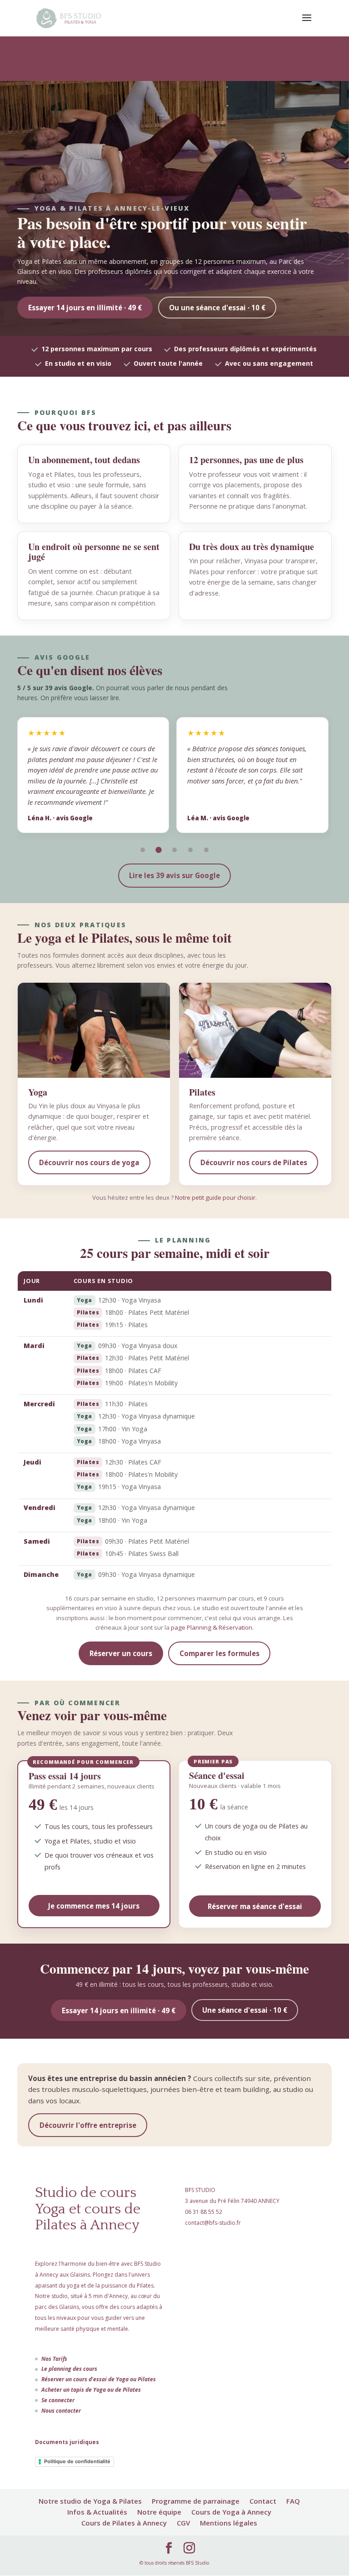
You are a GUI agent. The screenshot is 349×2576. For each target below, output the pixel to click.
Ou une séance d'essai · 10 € (217, 308)
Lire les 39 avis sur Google (174, 875)
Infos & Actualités (97, 2512)
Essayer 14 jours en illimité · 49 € (85, 308)
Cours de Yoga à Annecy (231, 2512)
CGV (183, 2523)
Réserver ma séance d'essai (255, 1906)
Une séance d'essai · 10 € (245, 2010)
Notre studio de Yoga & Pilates (90, 2501)
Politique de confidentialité (77, 2461)
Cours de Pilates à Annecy (124, 2523)
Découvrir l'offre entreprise (88, 2125)
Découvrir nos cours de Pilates (254, 1162)
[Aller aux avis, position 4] (191, 850)
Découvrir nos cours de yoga (89, 1162)
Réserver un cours (121, 1653)
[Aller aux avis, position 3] (174, 850)
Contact (263, 2501)
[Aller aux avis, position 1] (142, 850)
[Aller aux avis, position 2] (158, 850)
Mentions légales (229, 2523)
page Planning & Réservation (212, 1627)
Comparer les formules (219, 1653)
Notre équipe (159, 2512)
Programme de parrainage (196, 2501)
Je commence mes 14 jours (94, 1906)
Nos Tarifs (54, 2359)
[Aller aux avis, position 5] (207, 850)
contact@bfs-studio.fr (213, 2223)
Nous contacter (61, 2411)
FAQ (293, 2501)
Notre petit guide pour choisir (215, 1197)
